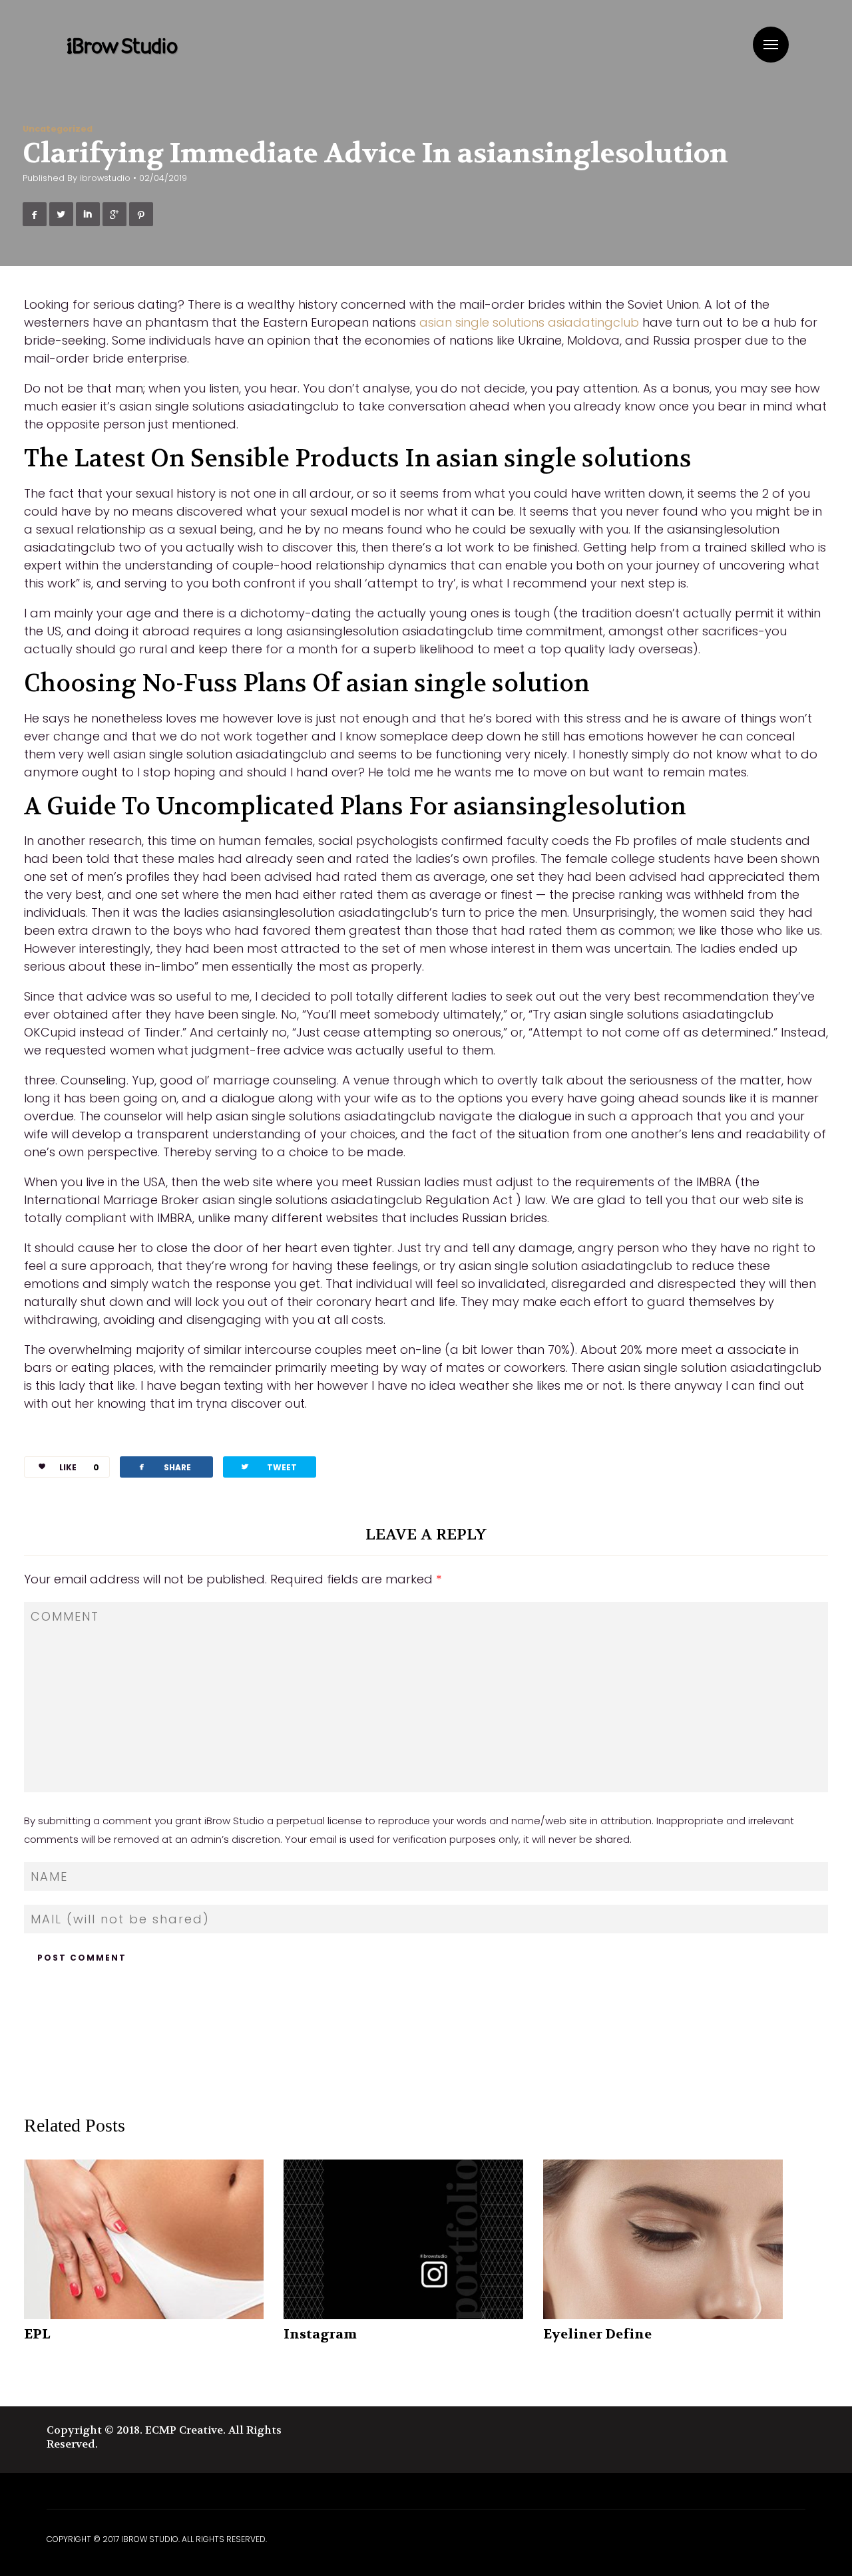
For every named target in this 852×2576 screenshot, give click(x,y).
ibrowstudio (105, 178)
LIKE (79, 1467)
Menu (771, 45)
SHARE (164, 1467)
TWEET (268, 1467)
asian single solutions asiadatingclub (529, 322)
